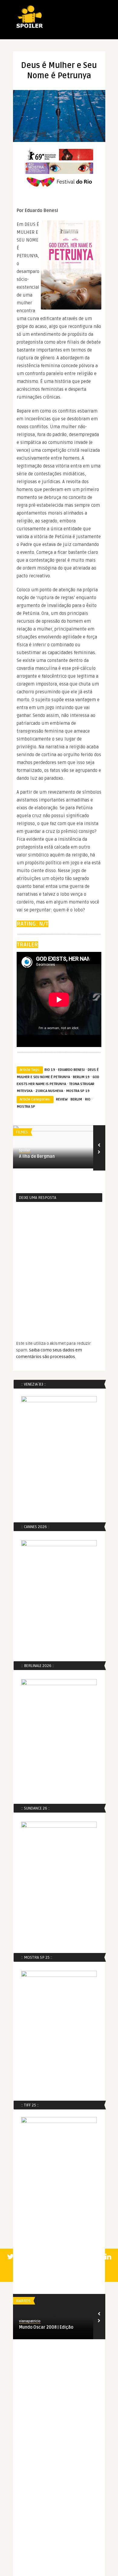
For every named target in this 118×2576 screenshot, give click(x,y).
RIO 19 (50, 1070)
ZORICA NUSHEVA (49, 1091)
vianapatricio (30, 2321)
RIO (88, 1099)
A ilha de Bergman (37, 1156)
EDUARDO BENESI (71, 1070)
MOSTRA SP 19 (78, 1091)
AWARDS (23, 2301)
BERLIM (76, 1099)
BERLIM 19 (81, 1077)
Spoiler (25, 1150)
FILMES (22, 1132)
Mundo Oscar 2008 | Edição (46, 2327)
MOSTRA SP (26, 1107)
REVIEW (62, 1099)
